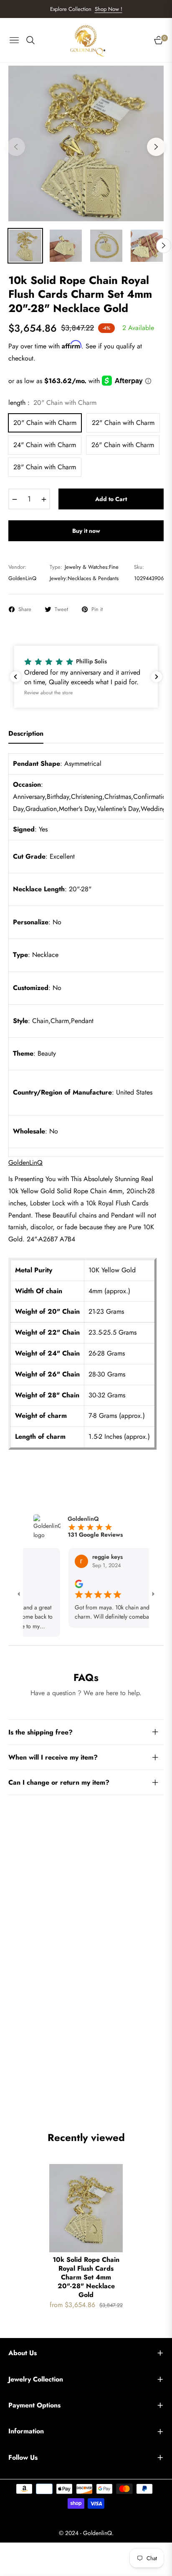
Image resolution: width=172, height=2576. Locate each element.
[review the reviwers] (65, 1583)
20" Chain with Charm (45, 423)
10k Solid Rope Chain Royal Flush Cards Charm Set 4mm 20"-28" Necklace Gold (86, 2277)
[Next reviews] (157, 677)
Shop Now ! (109, 9)
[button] (86, 677)
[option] (86, 143)
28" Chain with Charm (45, 467)
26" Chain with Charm (123, 445)
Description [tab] (26, 734)
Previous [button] (16, 147)
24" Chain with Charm (45, 445)
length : (52, 403)
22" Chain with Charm (123, 423)
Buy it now (86, 531)
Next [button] (156, 147)
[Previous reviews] (15, 677)
